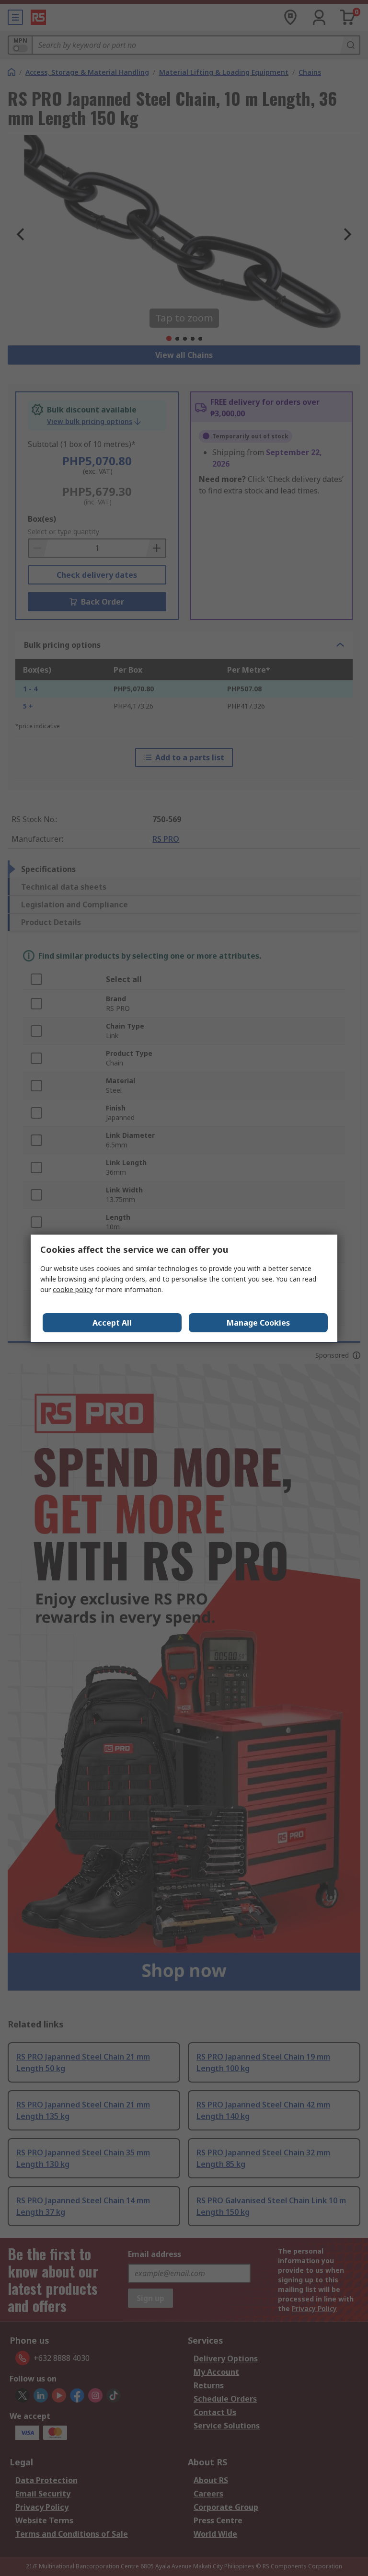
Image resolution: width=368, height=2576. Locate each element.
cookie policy (73, 1289)
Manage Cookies (258, 1323)
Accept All (112, 1323)
